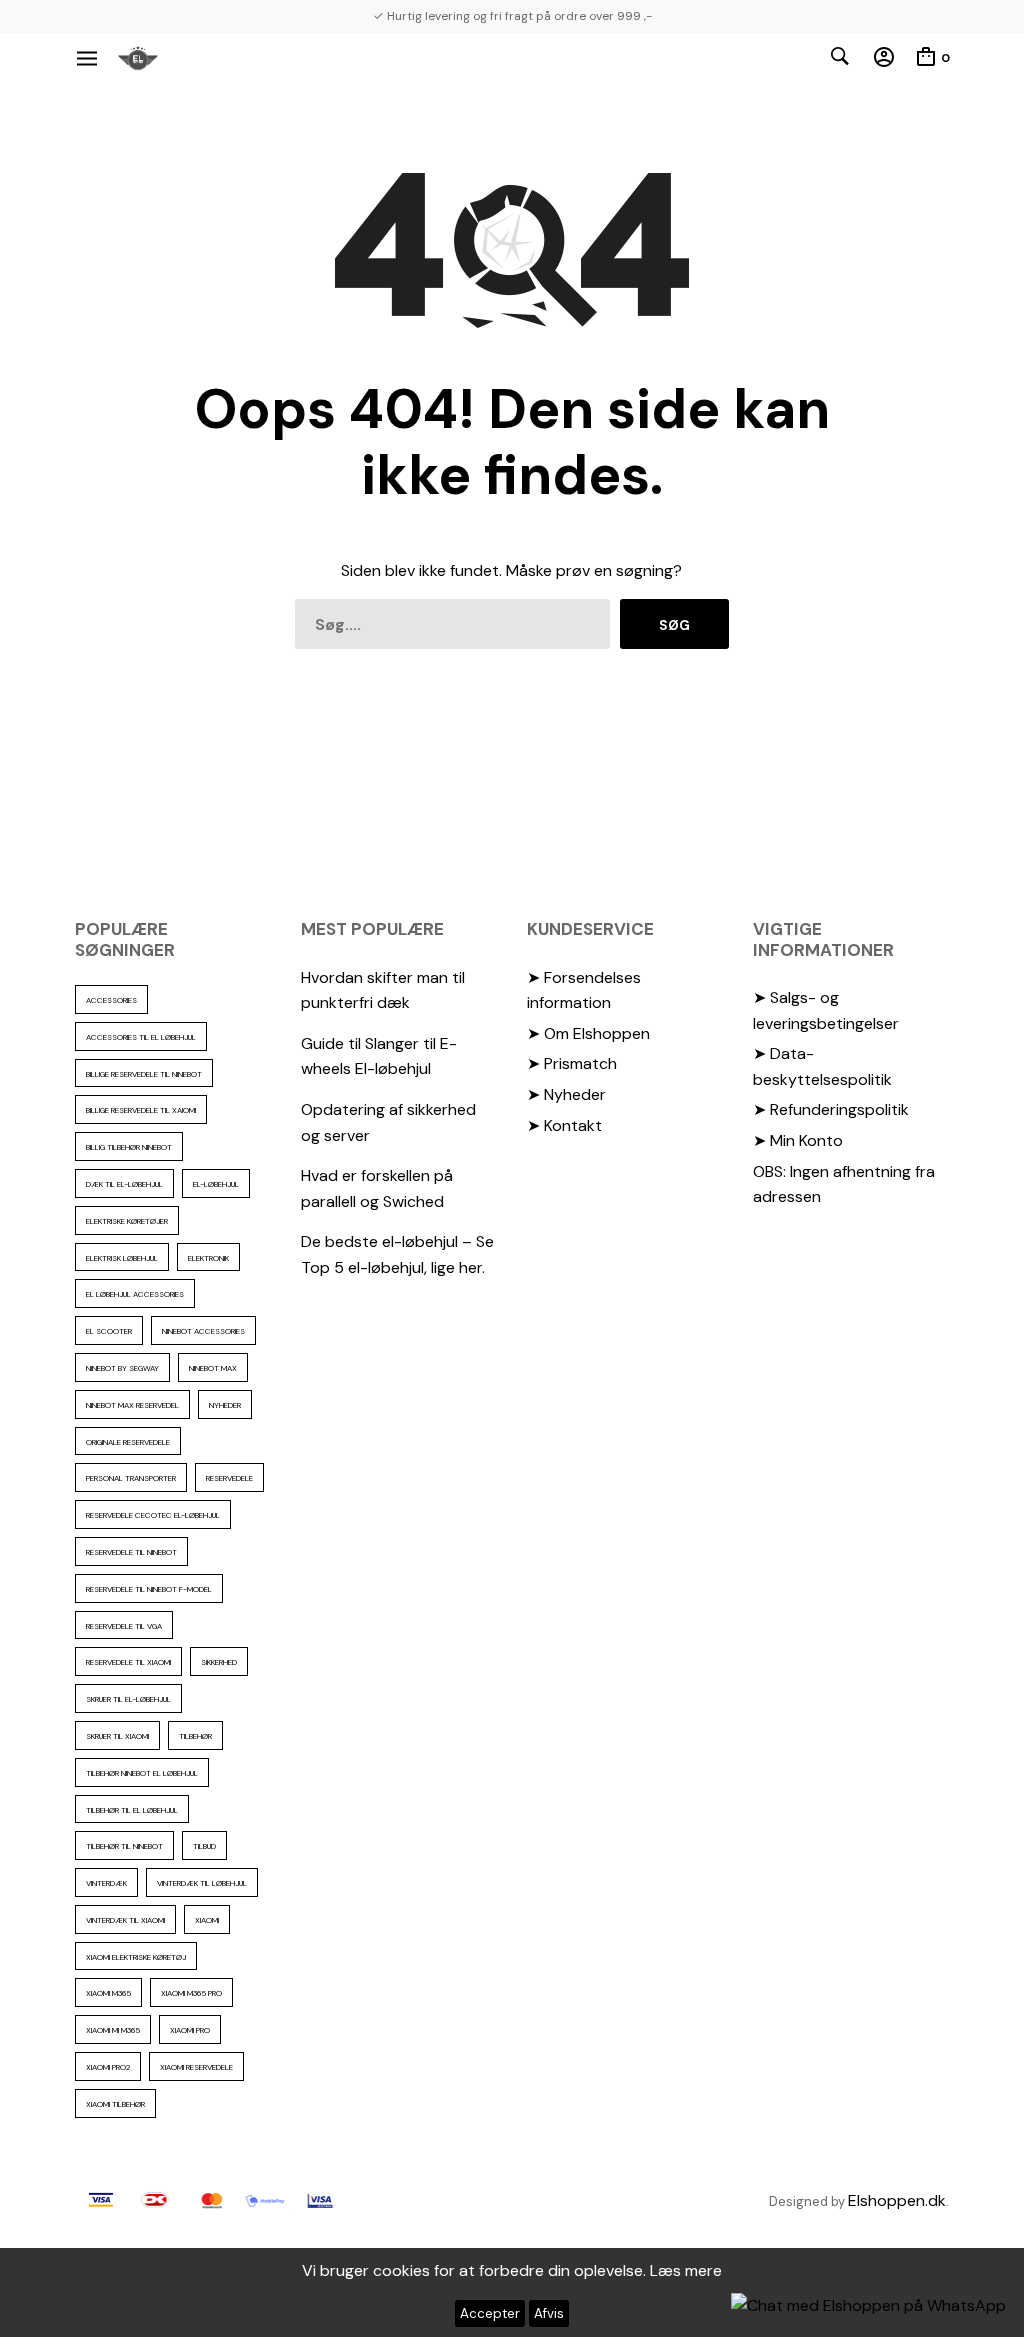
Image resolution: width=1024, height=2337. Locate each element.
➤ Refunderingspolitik (831, 1109)
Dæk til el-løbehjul (124, 1184)
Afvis (549, 2313)
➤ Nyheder (566, 1094)
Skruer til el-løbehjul (128, 1699)
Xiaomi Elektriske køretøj (136, 1957)
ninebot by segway (122, 1368)
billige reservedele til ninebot (144, 1074)
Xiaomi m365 (108, 1993)
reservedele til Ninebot (131, 1552)
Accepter (490, 2313)
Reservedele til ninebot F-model (149, 1589)
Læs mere (686, 2270)
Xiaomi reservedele (196, 2067)
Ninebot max (213, 1368)
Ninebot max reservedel (132, 1405)
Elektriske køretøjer (127, 1221)
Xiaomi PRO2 (108, 2067)
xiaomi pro (190, 2030)
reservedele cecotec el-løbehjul (153, 1515)
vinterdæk (106, 1883)
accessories (111, 1000)
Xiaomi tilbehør (115, 2104)
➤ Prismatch (572, 1063)
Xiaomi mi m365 (113, 2030)
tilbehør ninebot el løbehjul (142, 1773)
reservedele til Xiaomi (128, 1662)
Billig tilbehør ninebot (129, 1147)
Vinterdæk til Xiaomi (125, 1920)
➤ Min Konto (798, 1140)
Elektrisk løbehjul (122, 1258)
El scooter (109, 1331)
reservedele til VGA (124, 1626)
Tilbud (204, 1846)
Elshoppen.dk (897, 2200)
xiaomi (207, 1920)
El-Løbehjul (216, 1184)
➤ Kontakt (564, 1125)
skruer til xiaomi (117, 1736)
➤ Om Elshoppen (588, 1033)
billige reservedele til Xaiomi (141, 1110)
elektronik (208, 1258)
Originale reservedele (128, 1442)
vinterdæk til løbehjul (202, 1883)
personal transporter (131, 1478)
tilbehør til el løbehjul (132, 1810)
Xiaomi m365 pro (191, 1993)
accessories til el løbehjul (141, 1037)
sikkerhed (219, 1662)
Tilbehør (195, 1736)
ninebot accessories (203, 1331)
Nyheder (225, 1405)
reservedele (229, 1478)
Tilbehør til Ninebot (124, 1846)
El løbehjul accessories (135, 1294)
